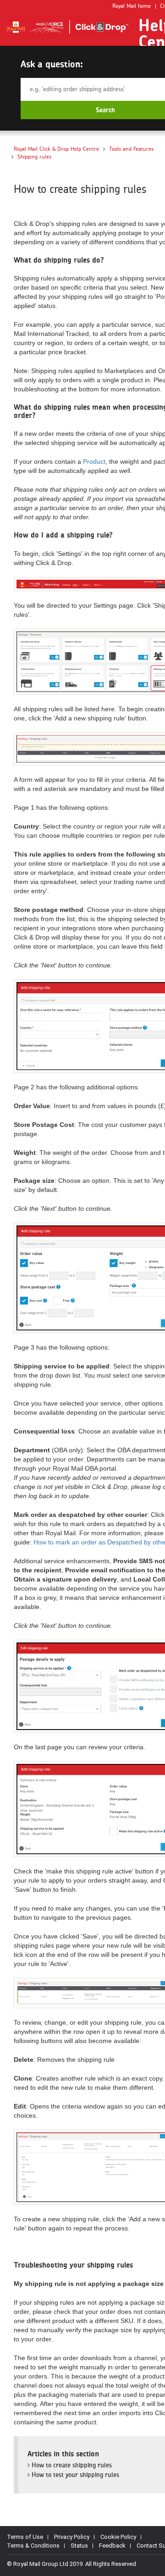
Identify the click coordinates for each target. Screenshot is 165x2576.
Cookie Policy (118, 2537)
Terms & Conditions (33, 2546)
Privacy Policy (72, 2537)
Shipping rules (34, 157)
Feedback (112, 2546)
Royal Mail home (132, 6)
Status (79, 2546)
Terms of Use (25, 2537)
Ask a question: (52, 64)
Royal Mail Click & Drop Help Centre (56, 149)
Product (94, 461)
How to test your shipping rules (74, 2475)
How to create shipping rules (71, 2465)
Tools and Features (131, 149)
